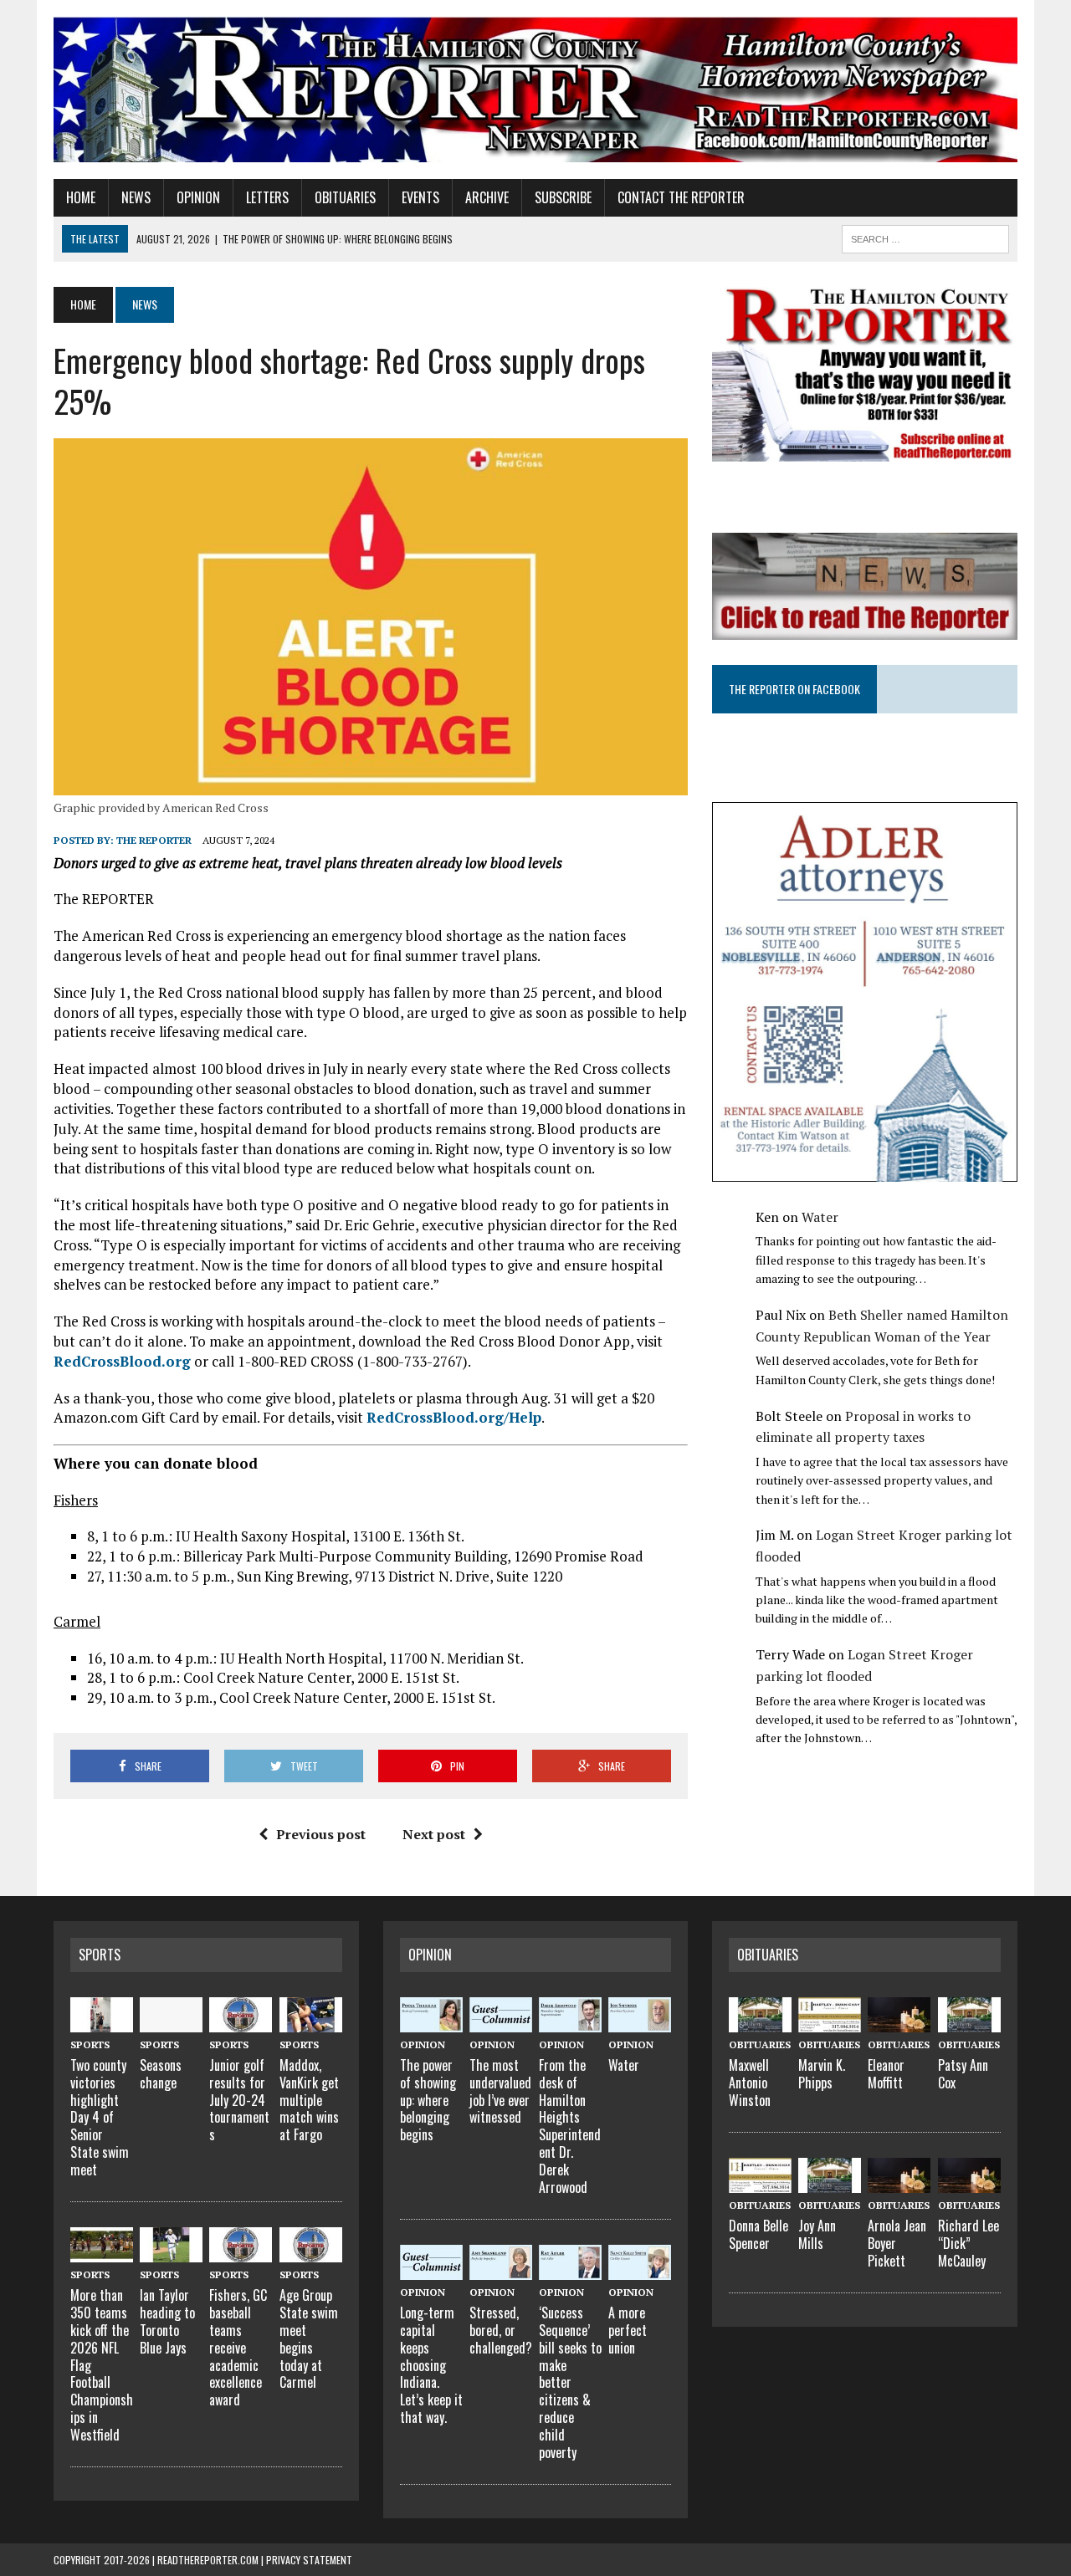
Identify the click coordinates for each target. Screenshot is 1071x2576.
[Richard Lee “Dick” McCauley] (969, 2183)
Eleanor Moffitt (886, 2074)
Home (81, 197)
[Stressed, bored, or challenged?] (501, 2270)
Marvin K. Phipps (822, 2074)
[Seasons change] (171, 2022)
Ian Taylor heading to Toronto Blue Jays (167, 2321)
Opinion (198, 197)
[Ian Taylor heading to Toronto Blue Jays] (171, 2252)
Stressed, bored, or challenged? (501, 2330)
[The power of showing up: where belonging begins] (431, 2022)
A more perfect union (628, 2330)
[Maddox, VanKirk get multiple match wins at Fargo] (311, 2022)
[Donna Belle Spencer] (760, 2183)
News (136, 197)
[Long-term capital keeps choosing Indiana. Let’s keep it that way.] (431, 2270)
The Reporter (154, 840)
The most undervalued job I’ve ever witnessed (500, 2091)
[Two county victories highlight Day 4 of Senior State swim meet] (102, 2022)
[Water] (640, 2022)
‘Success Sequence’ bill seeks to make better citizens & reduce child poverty (570, 2382)
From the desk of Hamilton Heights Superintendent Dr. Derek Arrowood (570, 2126)
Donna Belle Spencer (758, 2234)
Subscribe (563, 197)
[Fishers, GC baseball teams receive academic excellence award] (241, 2252)
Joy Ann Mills (817, 2234)
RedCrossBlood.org (122, 1361)
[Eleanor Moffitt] (899, 2022)
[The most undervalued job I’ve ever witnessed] (501, 2022)
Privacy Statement (309, 2560)
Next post (434, 1834)
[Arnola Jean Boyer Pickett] (899, 2183)
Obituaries (345, 197)
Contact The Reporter (681, 197)
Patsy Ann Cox (963, 2074)
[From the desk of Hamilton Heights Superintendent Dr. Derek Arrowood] (570, 2022)
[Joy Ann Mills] (830, 2183)
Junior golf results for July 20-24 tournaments (239, 2100)
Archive (487, 197)
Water (820, 1217)
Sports (100, 1955)
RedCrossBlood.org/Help (454, 1417)
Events (420, 197)
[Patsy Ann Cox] (969, 2022)
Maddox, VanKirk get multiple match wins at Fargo (309, 2100)
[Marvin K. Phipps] (830, 2022)
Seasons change (161, 2074)
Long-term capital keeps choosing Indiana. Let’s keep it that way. (431, 2365)
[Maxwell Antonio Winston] (760, 2022)
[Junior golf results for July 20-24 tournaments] (241, 2022)
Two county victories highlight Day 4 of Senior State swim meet (100, 2117)
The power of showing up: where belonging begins (428, 2100)
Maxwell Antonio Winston (750, 2083)
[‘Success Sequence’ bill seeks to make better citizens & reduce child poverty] (570, 2270)
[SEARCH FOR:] (925, 237)
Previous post (321, 1834)
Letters (267, 197)
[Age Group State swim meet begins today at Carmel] (311, 2252)
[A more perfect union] (640, 2270)
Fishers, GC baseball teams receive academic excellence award (238, 2347)
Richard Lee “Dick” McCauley (969, 2243)
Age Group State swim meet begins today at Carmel (309, 2338)
